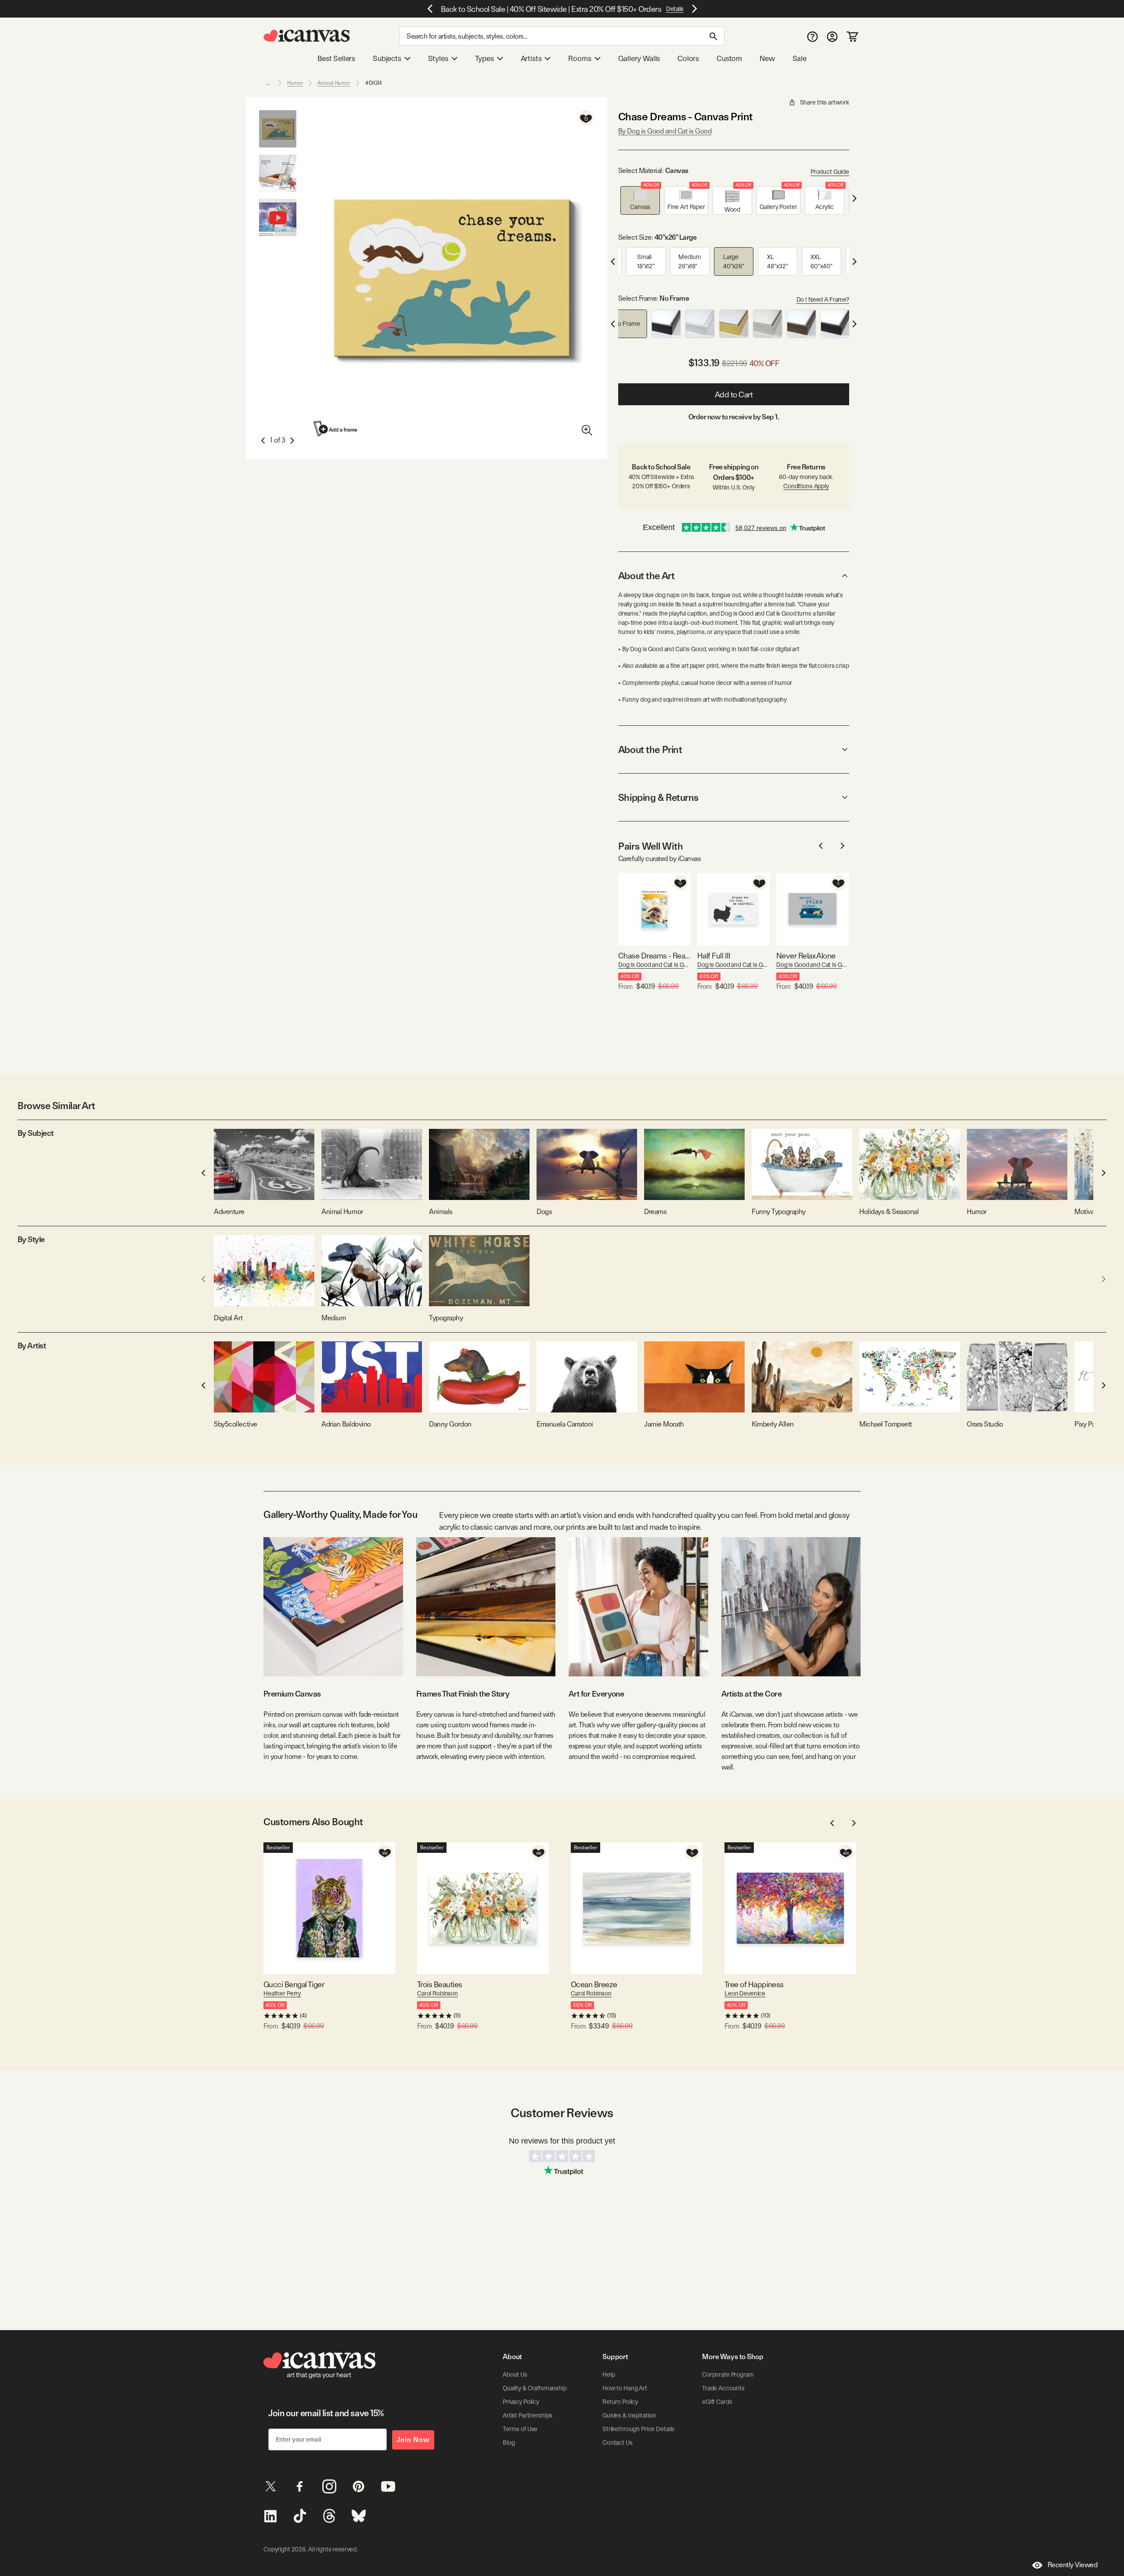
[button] (640, 200)
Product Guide (830, 172)
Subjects (387, 58)
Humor (295, 83)
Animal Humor (334, 83)
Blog (509, 2443)
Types (485, 58)
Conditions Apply (806, 486)
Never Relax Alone (806, 956)
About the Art (646, 576)
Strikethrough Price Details (638, 2429)
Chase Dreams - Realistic (654, 956)
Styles (438, 58)
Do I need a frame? (823, 299)
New (767, 58)
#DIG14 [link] (374, 83)
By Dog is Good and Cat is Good (665, 131)
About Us (515, 2374)
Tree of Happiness (754, 1984)
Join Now (413, 2440)
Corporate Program (728, 2374)
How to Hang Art (625, 2388)
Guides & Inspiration (629, 2415)
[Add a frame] (336, 429)
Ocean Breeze (594, 1984)
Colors (688, 58)
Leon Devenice (745, 1993)
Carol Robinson (438, 1993)
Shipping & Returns (658, 797)
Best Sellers (336, 58)
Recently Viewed (1073, 2565)
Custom (729, 58)
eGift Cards (717, 2402)
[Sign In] (832, 36)
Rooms (580, 58)
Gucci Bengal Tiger (294, 1984)
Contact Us (618, 2443)
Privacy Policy (521, 2402)
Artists (531, 58)
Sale (800, 58)
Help (609, 2374)
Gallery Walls (639, 58)
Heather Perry (282, 1993)
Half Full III (714, 956)
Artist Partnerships (528, 2415)
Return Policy (620, 2402)
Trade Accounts (723, 2388)
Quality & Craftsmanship (535, 2388)
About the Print (650, 749)
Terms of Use (520, 2429)
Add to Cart (734, 395)
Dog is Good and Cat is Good (654, 965)
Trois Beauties (440, 1984)
